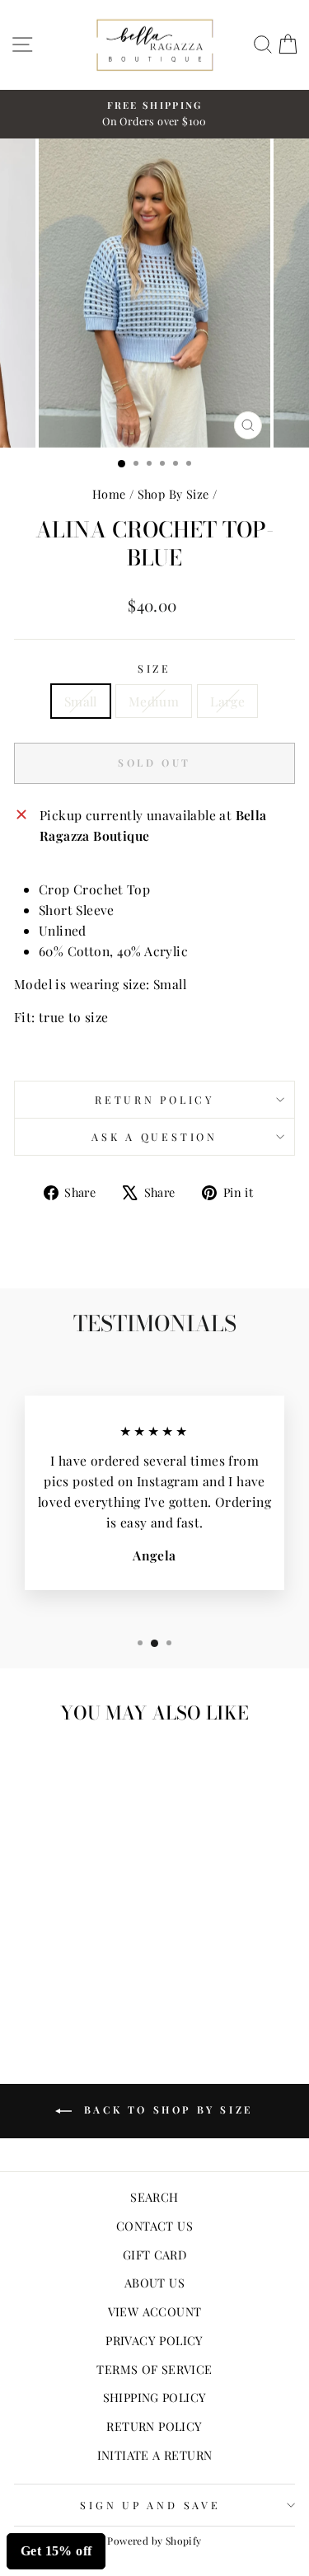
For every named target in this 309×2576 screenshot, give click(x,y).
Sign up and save (150, 2505)
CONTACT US (154, 2226)
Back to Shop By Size (166, 2109)
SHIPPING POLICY (155, 2397)
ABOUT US (154, 2283)
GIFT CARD (155, 2255)
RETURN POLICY (154, 2426)
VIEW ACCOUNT (155, 2311)
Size (154, 668)
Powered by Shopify (154, 2541)
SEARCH (154, 2197)
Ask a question (154, 1136)
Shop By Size (173, 494)
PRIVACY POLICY (154, 2340)
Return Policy (154, 1099)
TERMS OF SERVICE (154, 2369)
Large (227, 701)
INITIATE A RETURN (155, 2455)
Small (81, 701)
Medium (154, 701)
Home (109, 494)
